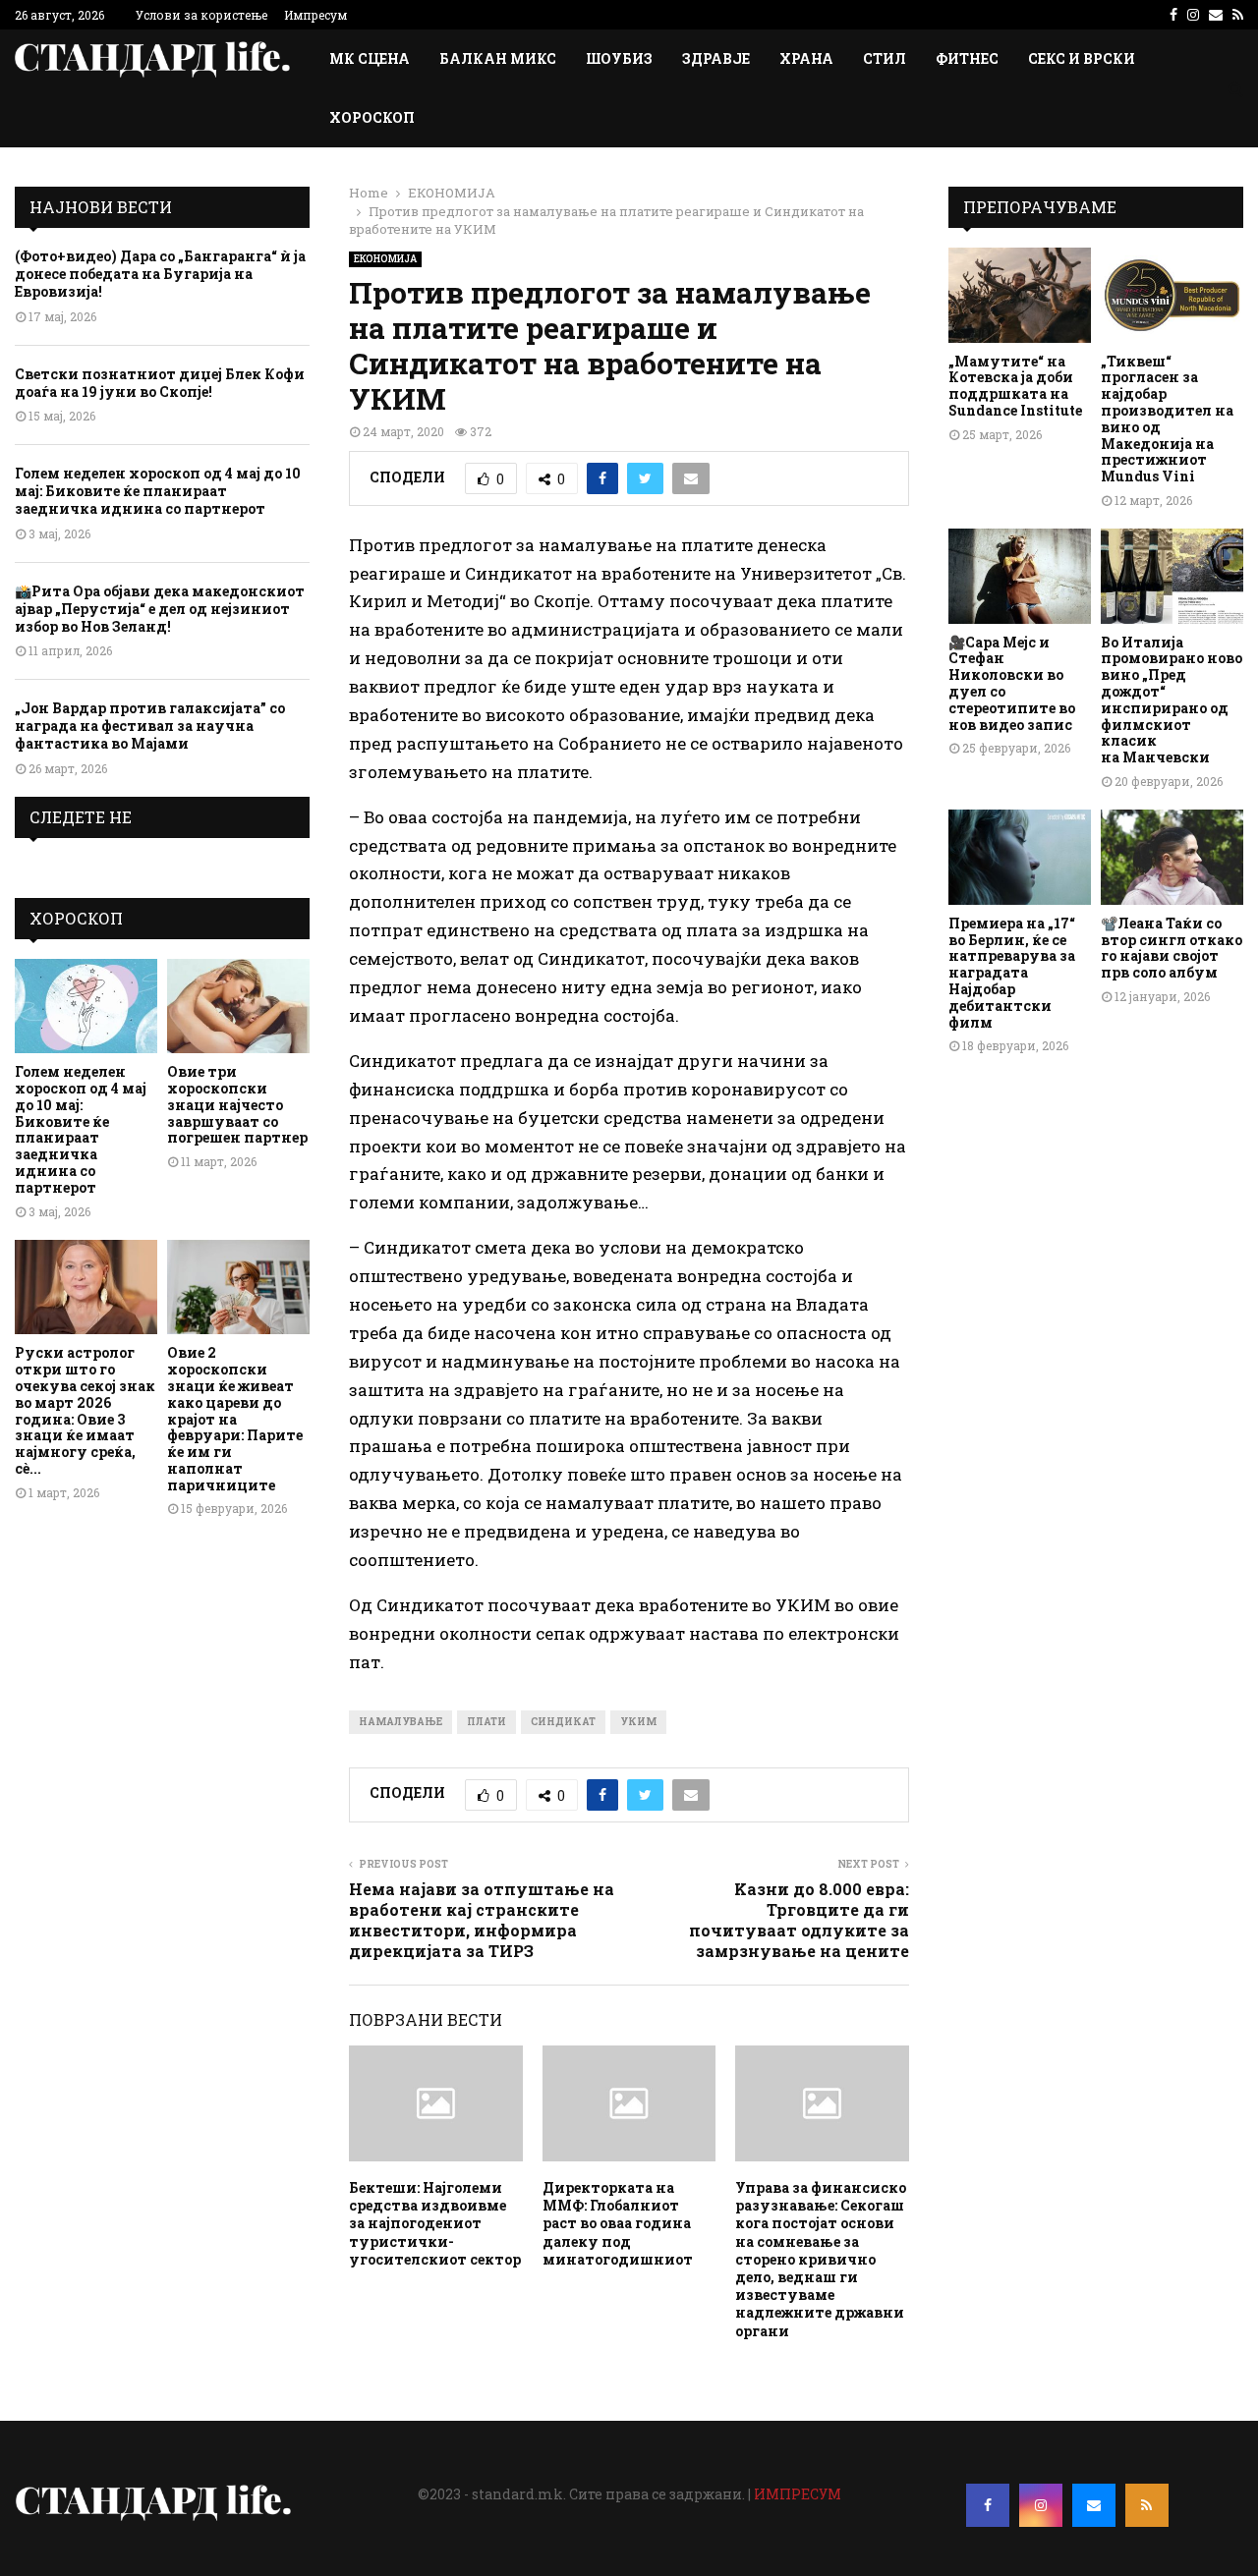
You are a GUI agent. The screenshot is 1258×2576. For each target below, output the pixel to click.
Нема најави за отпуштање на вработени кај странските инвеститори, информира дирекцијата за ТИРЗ (482, 1920)
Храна (806, 58)
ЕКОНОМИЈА (385, 259)
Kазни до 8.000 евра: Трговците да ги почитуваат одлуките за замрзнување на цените (799, 1920)
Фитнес (967, 58)
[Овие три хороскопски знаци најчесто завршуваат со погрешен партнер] (238, 1007)
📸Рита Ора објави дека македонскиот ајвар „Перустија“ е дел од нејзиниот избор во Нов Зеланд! (160, 609)
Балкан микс (498, 58)
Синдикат (563, 1722)
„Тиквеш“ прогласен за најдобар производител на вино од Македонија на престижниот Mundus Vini (1167, 419)
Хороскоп (372, 117)
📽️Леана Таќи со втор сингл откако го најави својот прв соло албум (1172, 948)
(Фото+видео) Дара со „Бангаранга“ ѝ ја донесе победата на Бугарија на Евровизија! (160, 274)
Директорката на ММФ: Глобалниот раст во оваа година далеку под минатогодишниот (618, 2223)
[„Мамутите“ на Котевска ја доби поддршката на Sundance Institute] (1020, 295)
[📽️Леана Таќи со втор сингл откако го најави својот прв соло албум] (1172, 857)
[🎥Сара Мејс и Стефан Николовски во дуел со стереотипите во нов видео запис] (1020, 576)
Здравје (716, 58)
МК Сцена (370, 58)
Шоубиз (619, 58)
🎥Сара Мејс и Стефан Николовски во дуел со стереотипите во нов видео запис (1012, 683)
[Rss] (1147, 2505)
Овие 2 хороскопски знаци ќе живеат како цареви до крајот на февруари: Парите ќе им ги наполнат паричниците (235, 1418)
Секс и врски (1082, 58)
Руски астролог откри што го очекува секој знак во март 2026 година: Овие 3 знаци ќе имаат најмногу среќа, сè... (85, 1410)
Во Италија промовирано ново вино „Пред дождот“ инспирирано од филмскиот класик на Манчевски (1172, 700)
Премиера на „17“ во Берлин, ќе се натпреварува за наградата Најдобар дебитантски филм (1012, 973)
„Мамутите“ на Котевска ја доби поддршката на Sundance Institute (1015, 386)
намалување (400, 1722)
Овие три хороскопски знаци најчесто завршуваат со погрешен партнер (237, 1104)
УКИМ (638, 1722)
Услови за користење (201, 15)
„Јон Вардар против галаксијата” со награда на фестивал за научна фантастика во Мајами (150, 726)
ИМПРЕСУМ (798, 2494)
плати (486, 1722)
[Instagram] (1041, 2505)
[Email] (1094, 2505)
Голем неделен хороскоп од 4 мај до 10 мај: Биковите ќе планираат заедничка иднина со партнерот (158, 491)
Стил (885, 58)
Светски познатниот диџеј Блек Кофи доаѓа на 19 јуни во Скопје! (160, 383)
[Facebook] (988, 2505)
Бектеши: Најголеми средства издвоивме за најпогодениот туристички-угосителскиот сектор (435, 2223)
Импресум (315, 15)
